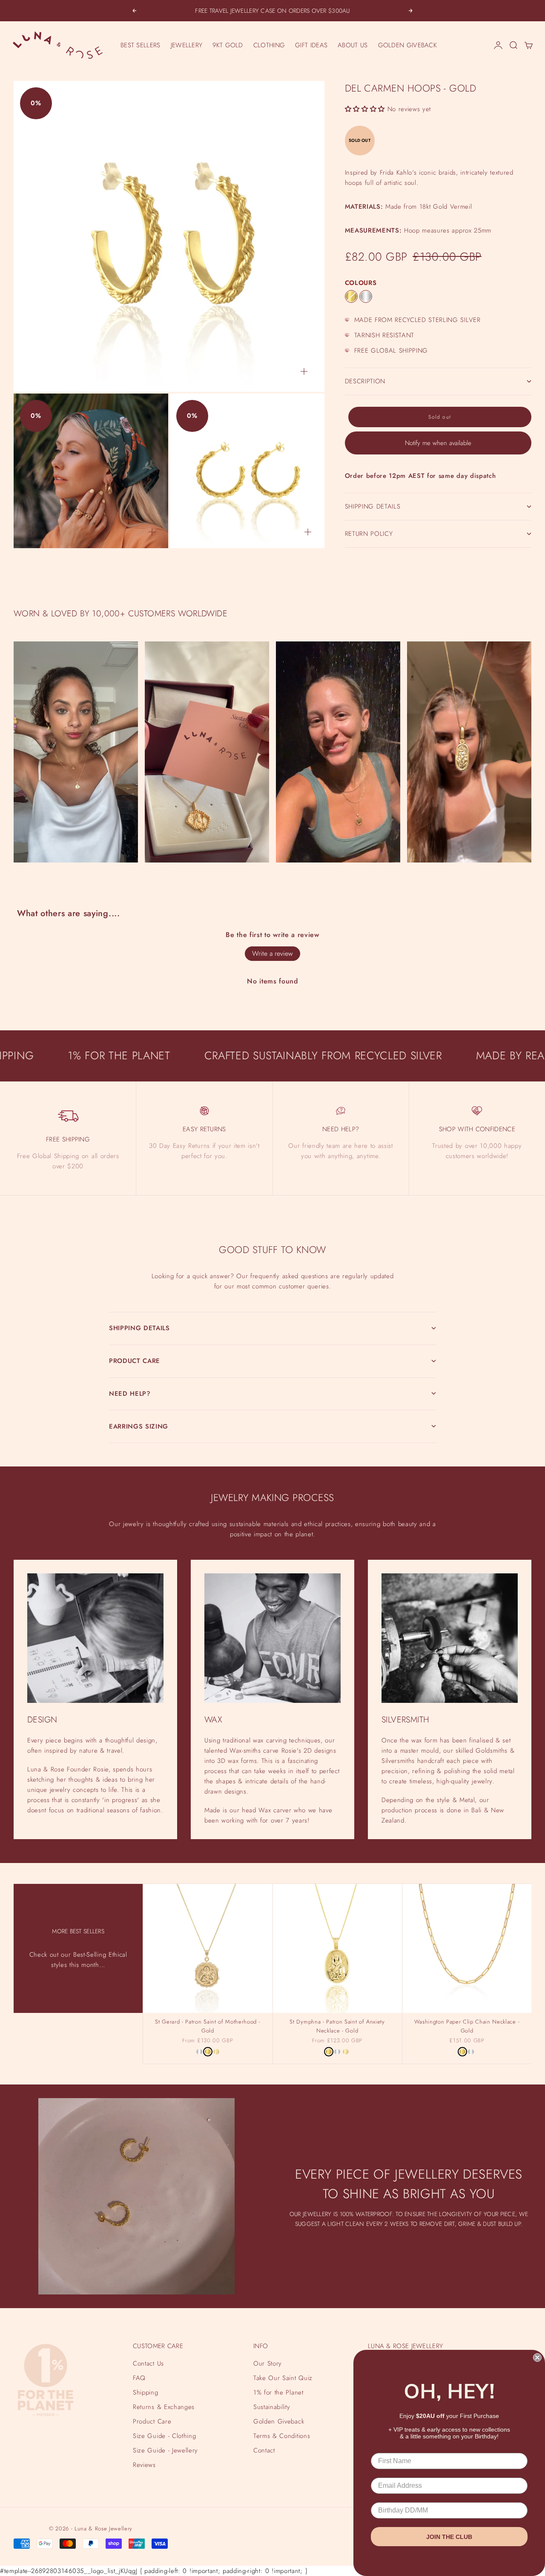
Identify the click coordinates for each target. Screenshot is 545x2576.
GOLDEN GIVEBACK (408, 45)
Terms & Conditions (282, 2436)
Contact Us (148, 2363)
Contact (264, 2450)
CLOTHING (269, 45)
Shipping (145, 2392)
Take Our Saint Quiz (283, 2378)
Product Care (152, 2421)
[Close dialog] (537, 2357)
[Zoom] (304, 371)
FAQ (139, 2378)
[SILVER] (366, 296)
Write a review (272, 953)
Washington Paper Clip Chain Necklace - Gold (467, 2027)
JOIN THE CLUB (449, 2537)
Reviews (144, 2465)
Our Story (268, 2363)
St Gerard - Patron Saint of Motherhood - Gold (208, 2027)
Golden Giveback (279, 2421)
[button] (365, 109)
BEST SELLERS (141, 45)
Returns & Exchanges (164, 2407)
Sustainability (272, 2407)
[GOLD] (351, 296)
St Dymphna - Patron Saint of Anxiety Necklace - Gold (337, 2027)
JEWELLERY (187, 45)
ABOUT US (353, 45)
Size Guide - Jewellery (165, 2450)
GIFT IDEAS (311, 45)
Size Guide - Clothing (164, 2436)
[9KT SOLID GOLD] (216, 2052)
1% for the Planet (278, 2392)
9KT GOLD (228, 45)
